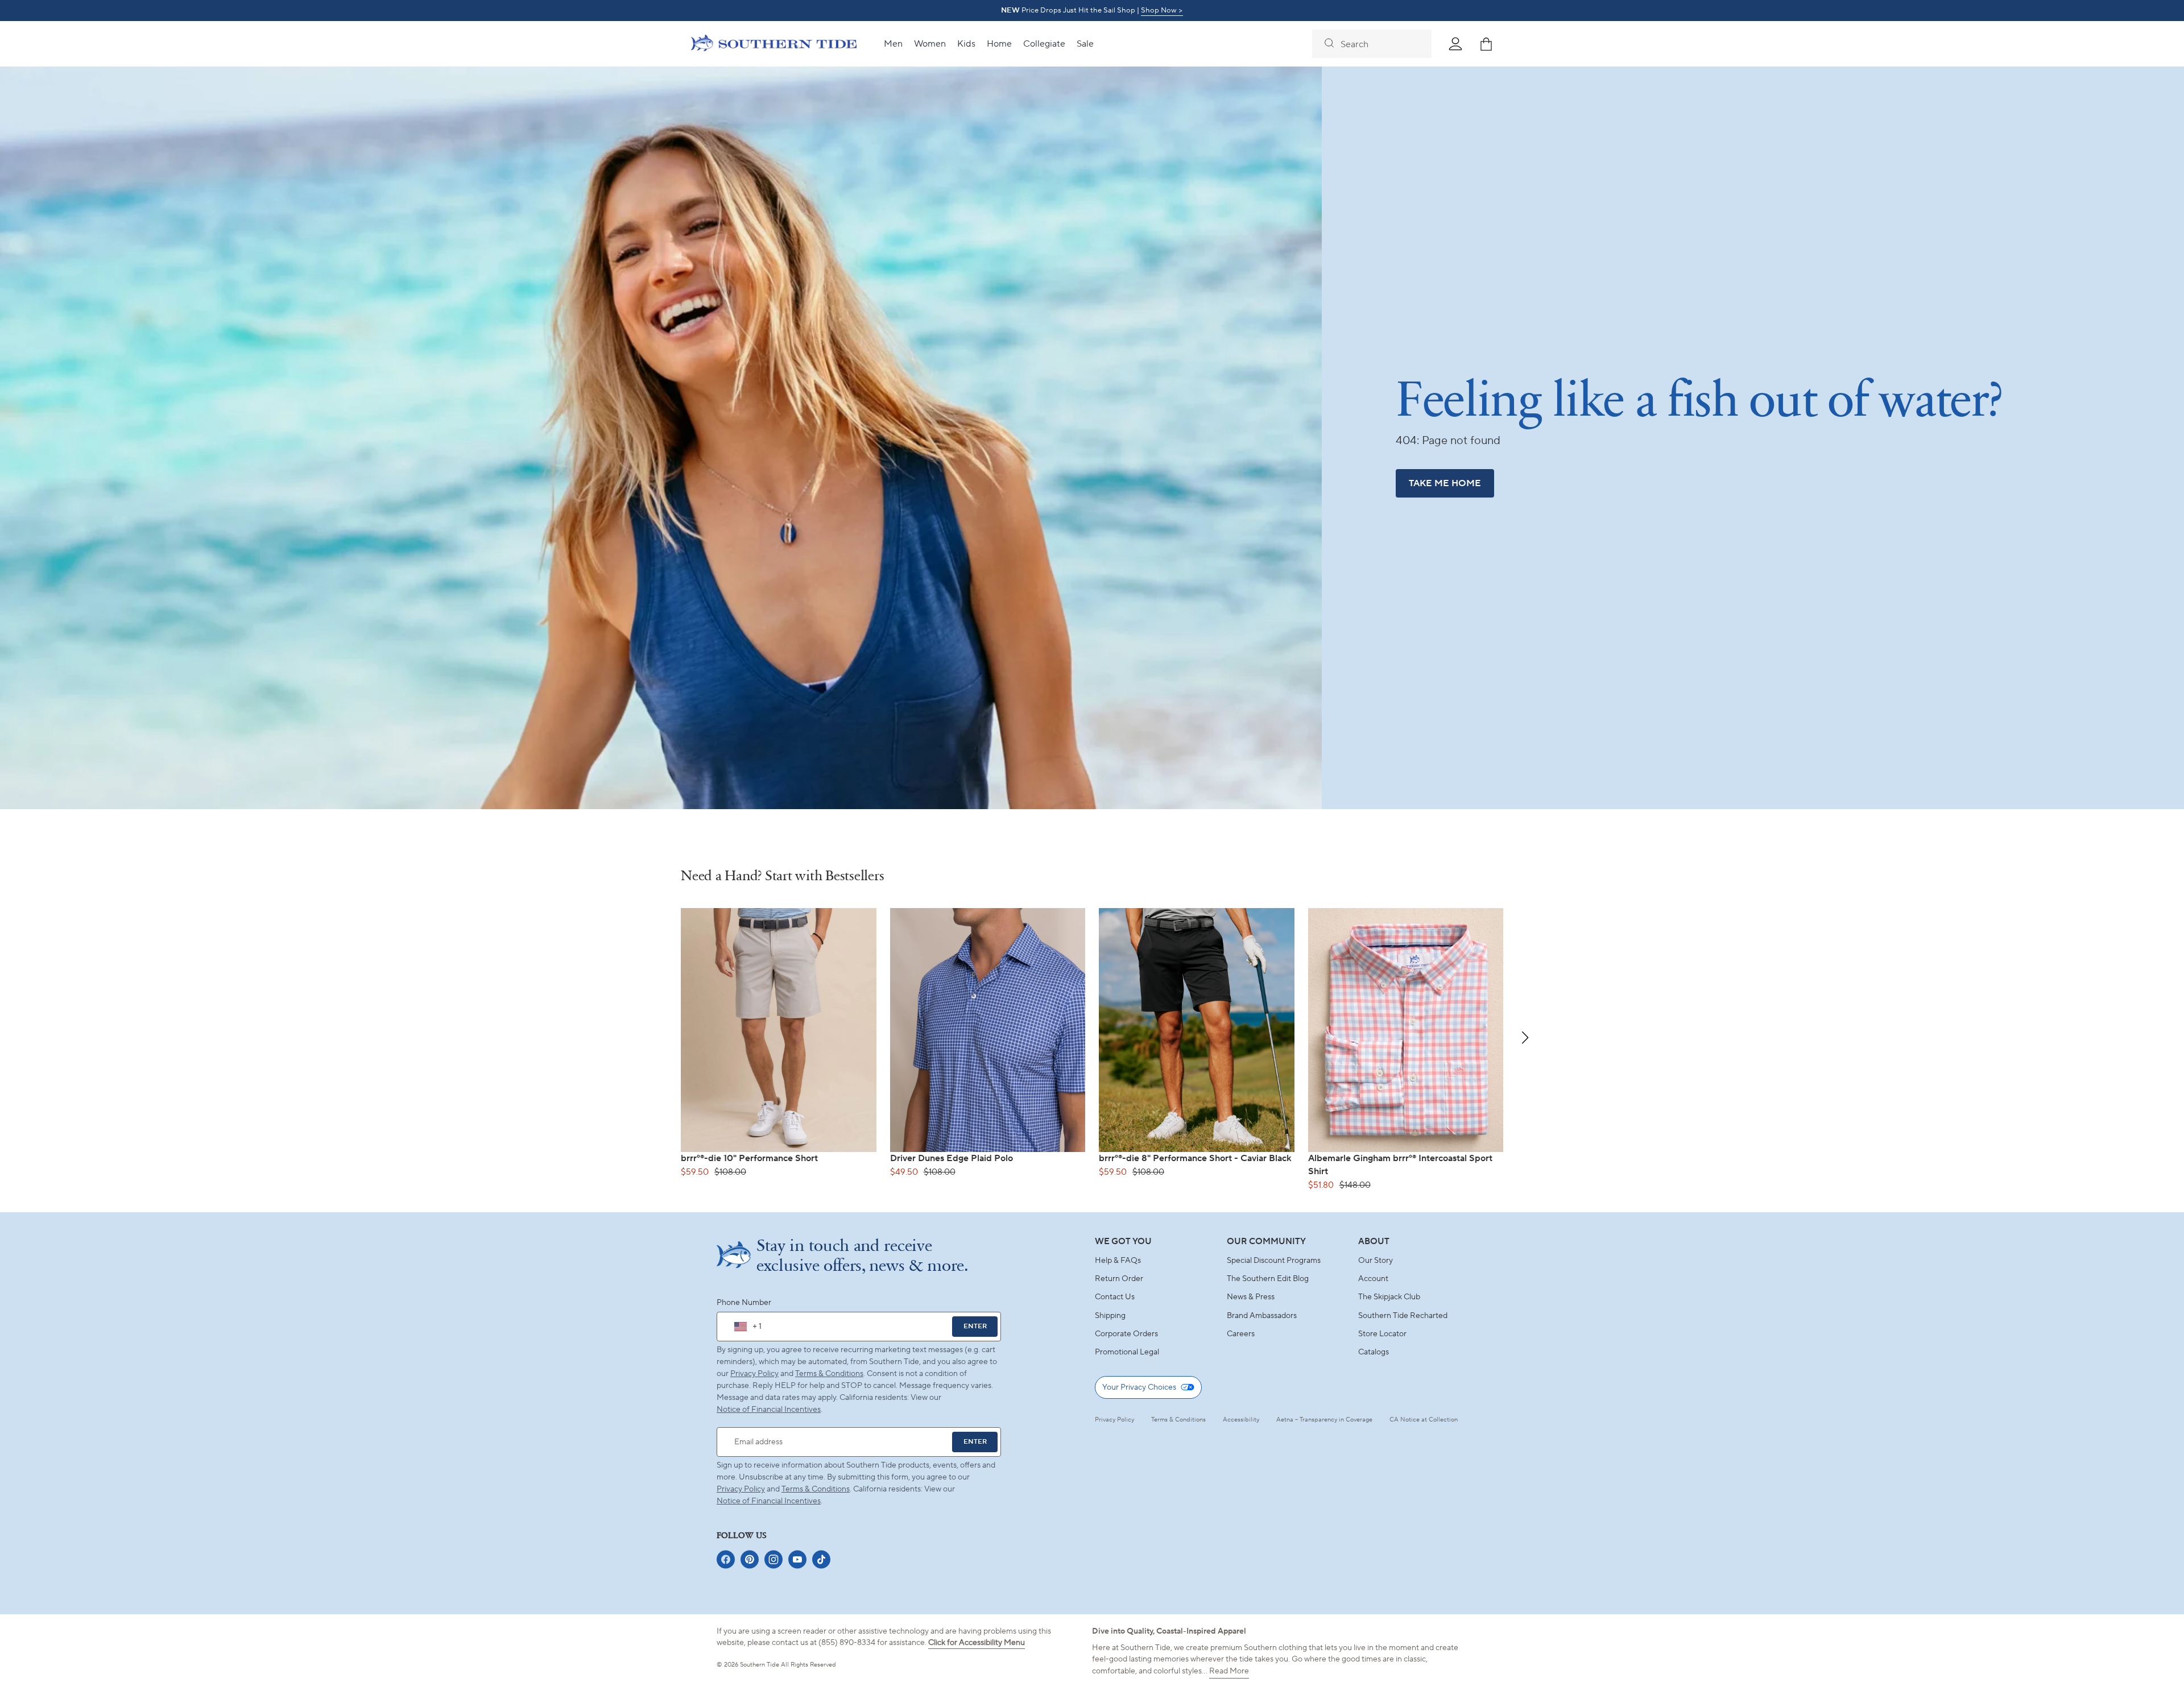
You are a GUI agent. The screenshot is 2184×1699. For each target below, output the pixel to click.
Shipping (1110, 1316)
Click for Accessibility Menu (977, 1643)
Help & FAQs (1118, 1261)
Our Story (1376, 1261)
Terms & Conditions (829, 1374)
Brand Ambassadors (1262, 1316)
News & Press (1251, 1297)
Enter (975, 1326)
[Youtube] (797, 1559)
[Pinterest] (750, 1559)
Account (1373, 1279)
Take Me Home (1445, 483)
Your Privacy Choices (1139, 1387)
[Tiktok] (821, 1559)
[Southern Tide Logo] (774, 44)
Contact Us (1115, 1297)
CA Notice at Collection (1424, 1420)
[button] (1525, 1038)
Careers (1241, 1334)
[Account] (1455, 44)
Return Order (1119, 1279)
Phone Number (744, 1303)
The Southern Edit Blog (1268, 1279)
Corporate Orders (1126, 1334)
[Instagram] (773, 1559)
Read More (1229, 1671)
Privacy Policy (754, 1374)
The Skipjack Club (1389, 1297)
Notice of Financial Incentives (769, 1501)
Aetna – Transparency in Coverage (1324, 1420)
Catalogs (1374, 1352)
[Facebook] (726, 1559)
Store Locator (1382, 1334)
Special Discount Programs (1274, 1261)
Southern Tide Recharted (1403, 1316)
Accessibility (1241, 1420)
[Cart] (1486, 44)
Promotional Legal (1127, 1352)
